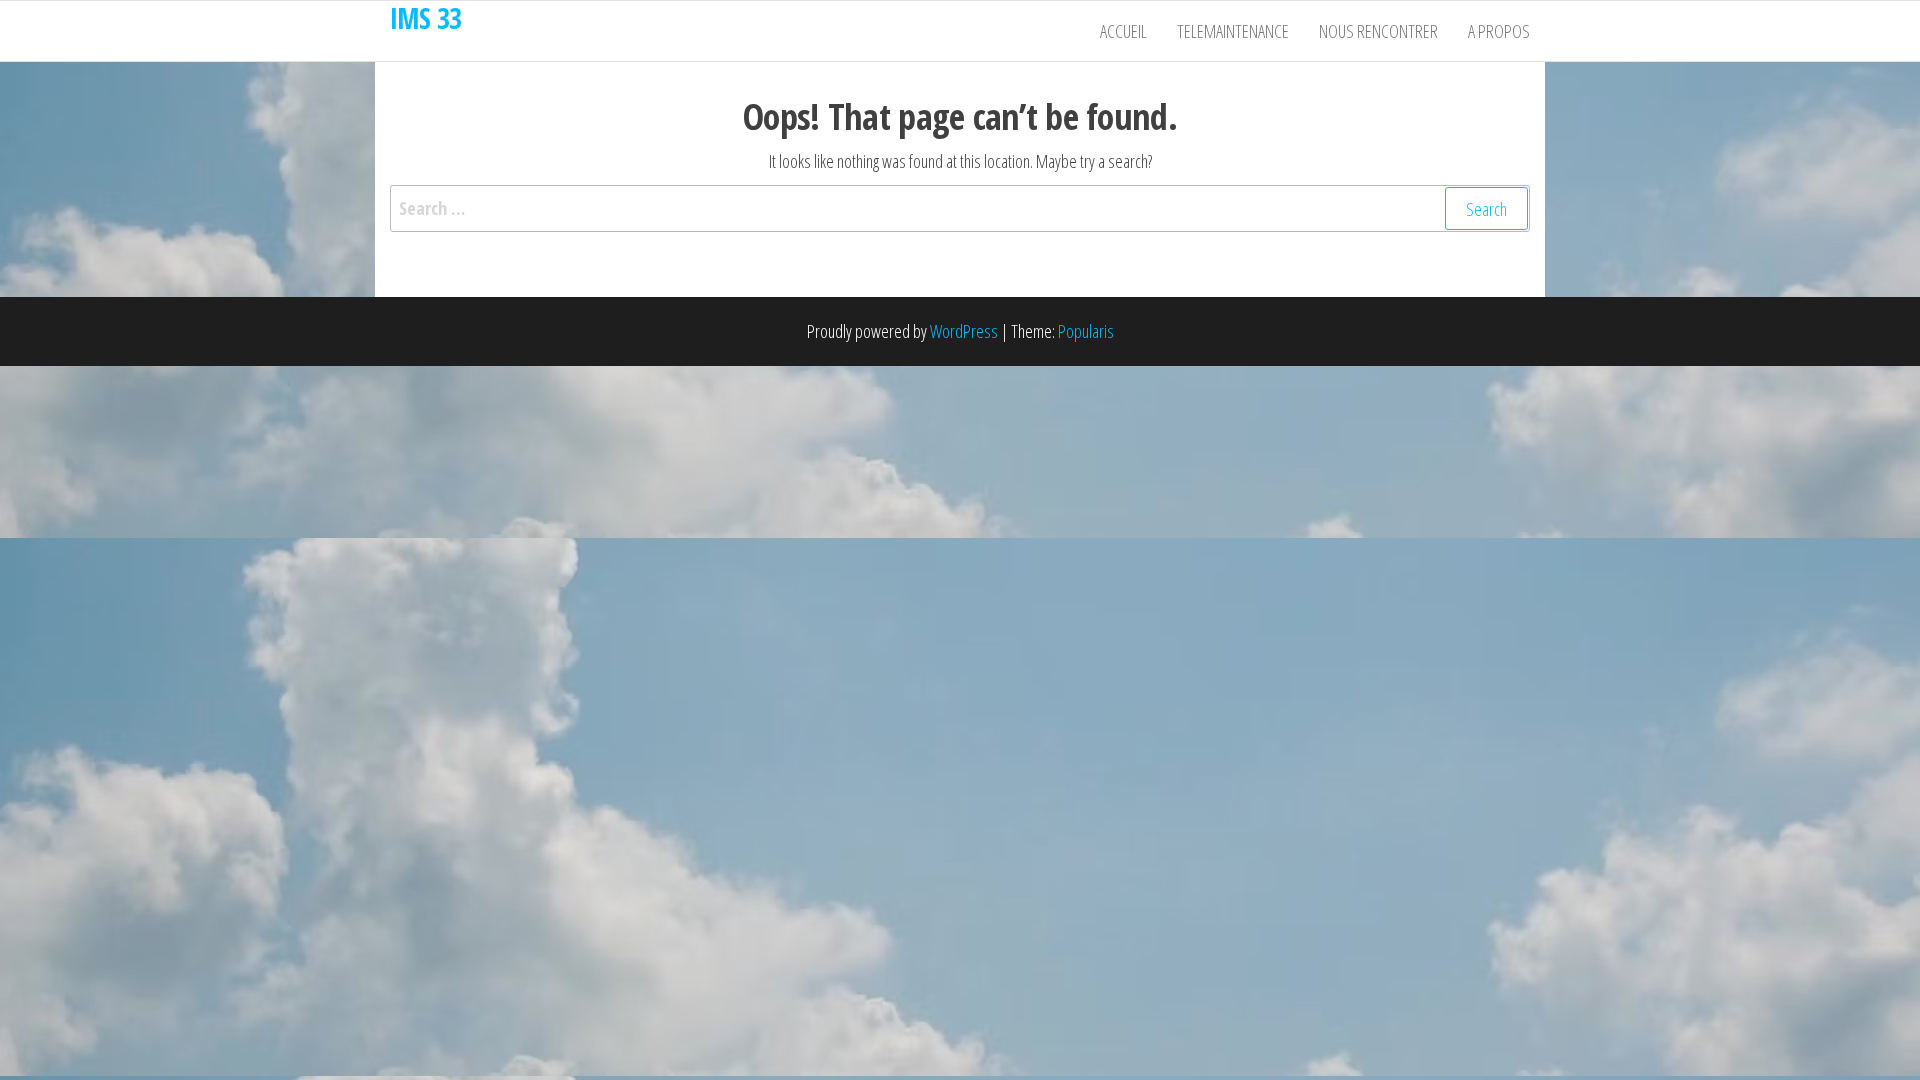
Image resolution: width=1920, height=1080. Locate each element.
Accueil (1123, 31)
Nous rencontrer (1378, 31)
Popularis (1086, 331)
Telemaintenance (1233, 31)
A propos (1499, 31)
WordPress (964, 331)
